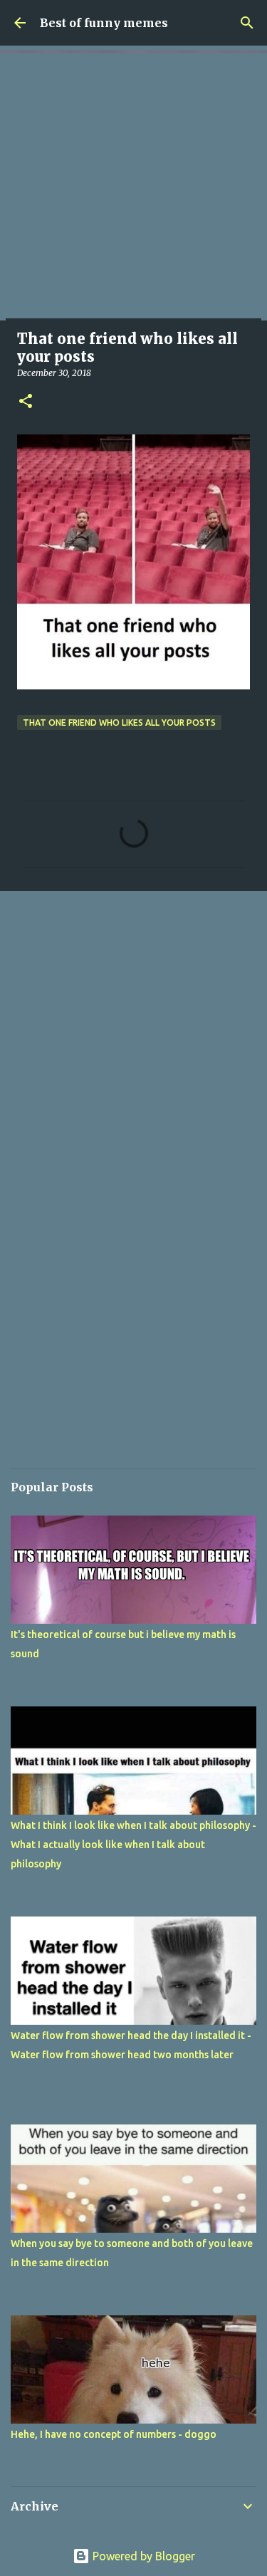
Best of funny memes (104, 23)
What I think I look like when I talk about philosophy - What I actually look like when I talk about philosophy (133, 1845)
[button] (26, 402)
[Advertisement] (133, 187)
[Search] (247, 23)
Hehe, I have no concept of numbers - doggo (114, 2434)
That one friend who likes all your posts (119, 723)
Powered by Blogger (142, 2556)
